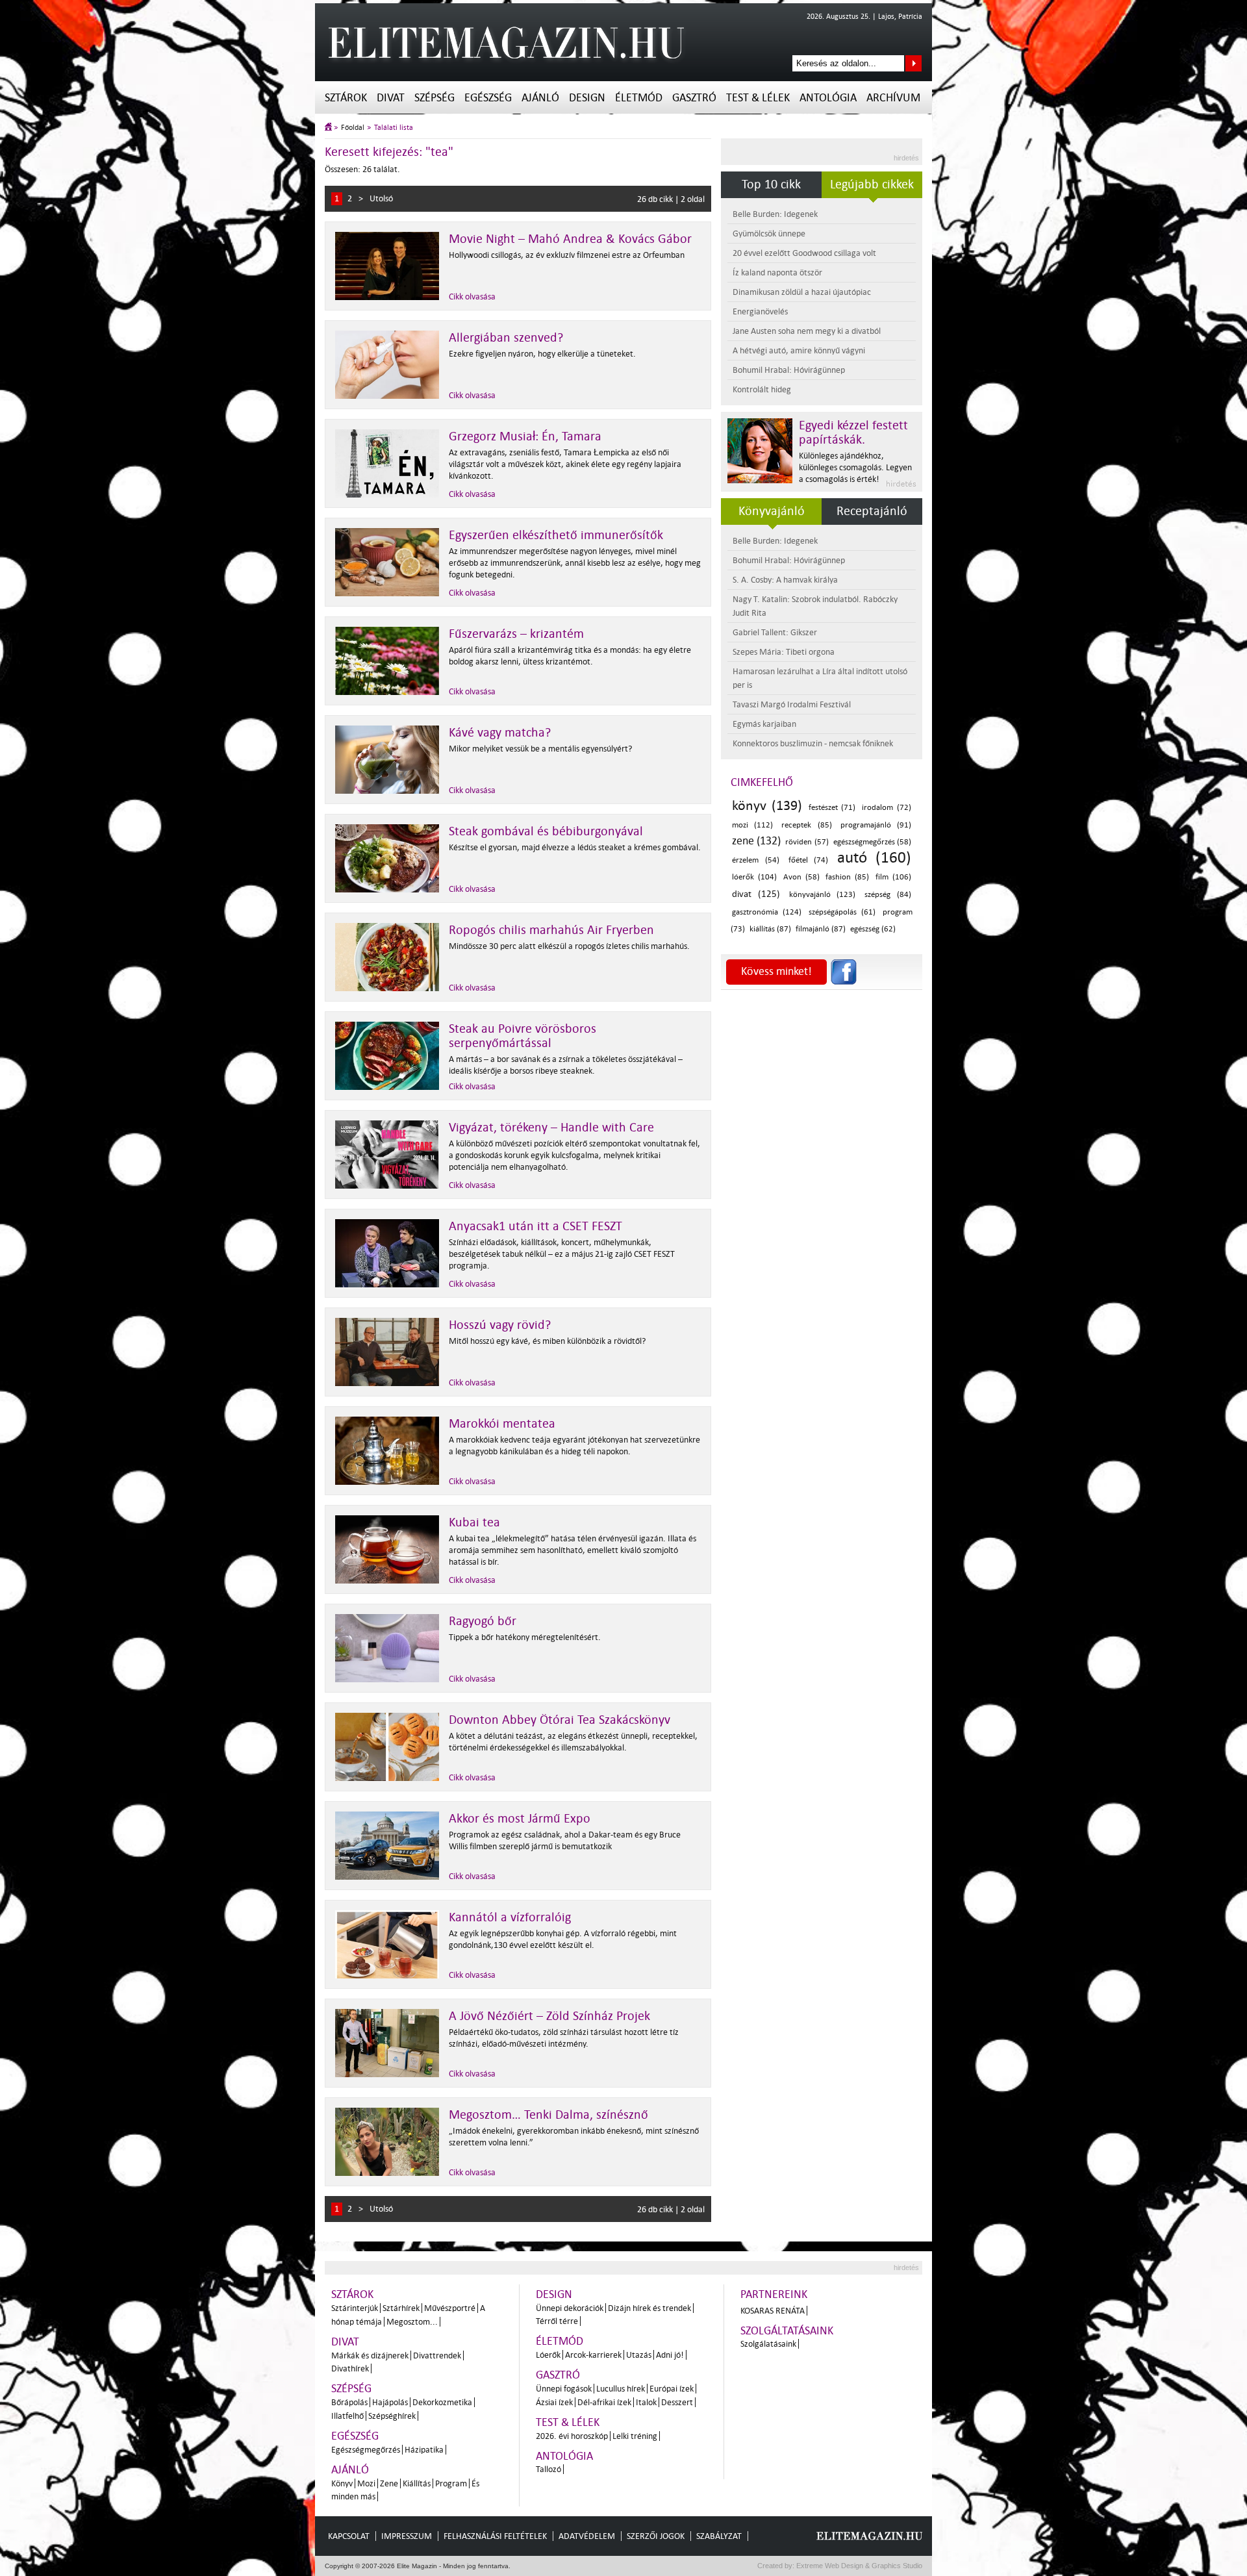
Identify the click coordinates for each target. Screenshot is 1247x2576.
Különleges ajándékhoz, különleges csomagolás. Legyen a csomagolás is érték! (855, 467)
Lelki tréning (635, 2436)
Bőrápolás (349, 2402)
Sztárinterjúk (355, 2308)
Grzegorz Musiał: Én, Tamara (525, 436)
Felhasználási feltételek (495, 2536)
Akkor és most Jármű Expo (520, 1819)
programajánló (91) (876, 825)
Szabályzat (719, 2536)
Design (587, 98)
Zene (389, 2483)
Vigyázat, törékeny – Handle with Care (551, 1128)
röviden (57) (807, 842)
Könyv (342, 2483)
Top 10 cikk (771, 184)
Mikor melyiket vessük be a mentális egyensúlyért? (540, 749)
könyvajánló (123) (823, 895)
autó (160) (874, 858)
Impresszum (407, 2536)
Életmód (639, 98)
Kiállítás (417, 2483)
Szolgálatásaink (768, 2344)
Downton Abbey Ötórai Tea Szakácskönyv (560, 1720)
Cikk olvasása (472, 297)
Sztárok (346, 98)
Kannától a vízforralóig (510, 1917)
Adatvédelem (587, 2536)
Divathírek (350, 2368)
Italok (646, 2402)
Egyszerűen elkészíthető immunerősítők (556, 535)
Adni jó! (670, 2355)
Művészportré (450, 2308)
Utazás (639, 2355)
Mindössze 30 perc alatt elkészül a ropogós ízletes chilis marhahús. (569, 946)
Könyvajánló (772, 511)
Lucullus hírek (621, 2389)
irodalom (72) (887, 808)
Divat (391, 98)
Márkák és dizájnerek (370, 2355)
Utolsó (381, 198)
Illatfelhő (347, 2416)
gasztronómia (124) (767, 912)
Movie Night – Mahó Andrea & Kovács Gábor (570, 239)
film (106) (893, 877)
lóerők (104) (754, 877)
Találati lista (394, 128)
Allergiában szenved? (506, 338)
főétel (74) (809, 860)
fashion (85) (847, 877)
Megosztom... (412, 2322)
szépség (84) (888, 895)
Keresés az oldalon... (913, 63)
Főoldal (353, 128)
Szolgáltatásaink (787, 2331)
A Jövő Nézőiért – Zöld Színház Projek (549, 2016)
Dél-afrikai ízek (604, 2402)
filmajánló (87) (821, 929)
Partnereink (774, 2294)
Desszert (677, 2402)
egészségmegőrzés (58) (872, 842)
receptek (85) (806, 825)
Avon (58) (801, 877)
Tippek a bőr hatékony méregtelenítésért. (525, 1637)
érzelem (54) (756, 860)
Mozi (366, 2483)
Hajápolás (390, 2402)
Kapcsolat (349, 2536)
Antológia (828, 98)
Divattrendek (437, 2355)
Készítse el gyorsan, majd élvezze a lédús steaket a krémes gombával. (575, 847)
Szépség (435, 98)
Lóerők (548, 2355)
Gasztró (694, 98)
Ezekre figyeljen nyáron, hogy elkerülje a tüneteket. (542, 354)
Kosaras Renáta (773, 2311)
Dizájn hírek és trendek (649, 2308)
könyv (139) (767, 805)
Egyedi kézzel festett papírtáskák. (853, 433)
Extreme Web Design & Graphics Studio (858, 2566)
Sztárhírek (401, 2308)
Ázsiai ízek (554, 2402)
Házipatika (424, 2450)
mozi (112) (752, 825)
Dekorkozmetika (442, 2402)
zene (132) (756, 841)
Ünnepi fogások (564, 2389)
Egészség (488, 98)
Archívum (893, 98)
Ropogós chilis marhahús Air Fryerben (551, 930)
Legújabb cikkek (872, 184)
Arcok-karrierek (593, 2355)
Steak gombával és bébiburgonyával (546, 831)
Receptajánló (872, 511)
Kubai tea (474, 1522)
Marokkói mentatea (502, 1424)
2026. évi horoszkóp (572, 2436)
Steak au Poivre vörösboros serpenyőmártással (523, 1036)
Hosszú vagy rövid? (500, 1325)
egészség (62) (873, 929)
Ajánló (540, 98)
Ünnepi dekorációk (570, 2308)
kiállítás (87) (770, 929)
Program (451, 2483)
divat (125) (756, 894)
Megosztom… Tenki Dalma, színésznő (548, 2115)
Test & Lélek (758, 98)
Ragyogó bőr (483, 1621)
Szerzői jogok (656, 2536)
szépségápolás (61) (842, 912)
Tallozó (548, 2469)
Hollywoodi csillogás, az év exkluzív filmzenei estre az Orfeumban (567, 255)
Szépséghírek (392, 2416)
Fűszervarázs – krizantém (516, 634)
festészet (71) (832, 808)
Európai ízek (672, 2389)
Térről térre (557, 2321)
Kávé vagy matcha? (500, 733)
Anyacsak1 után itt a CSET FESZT (535, 1226)
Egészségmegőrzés (366, 2450)
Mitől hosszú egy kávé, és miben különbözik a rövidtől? (547, 1341)
